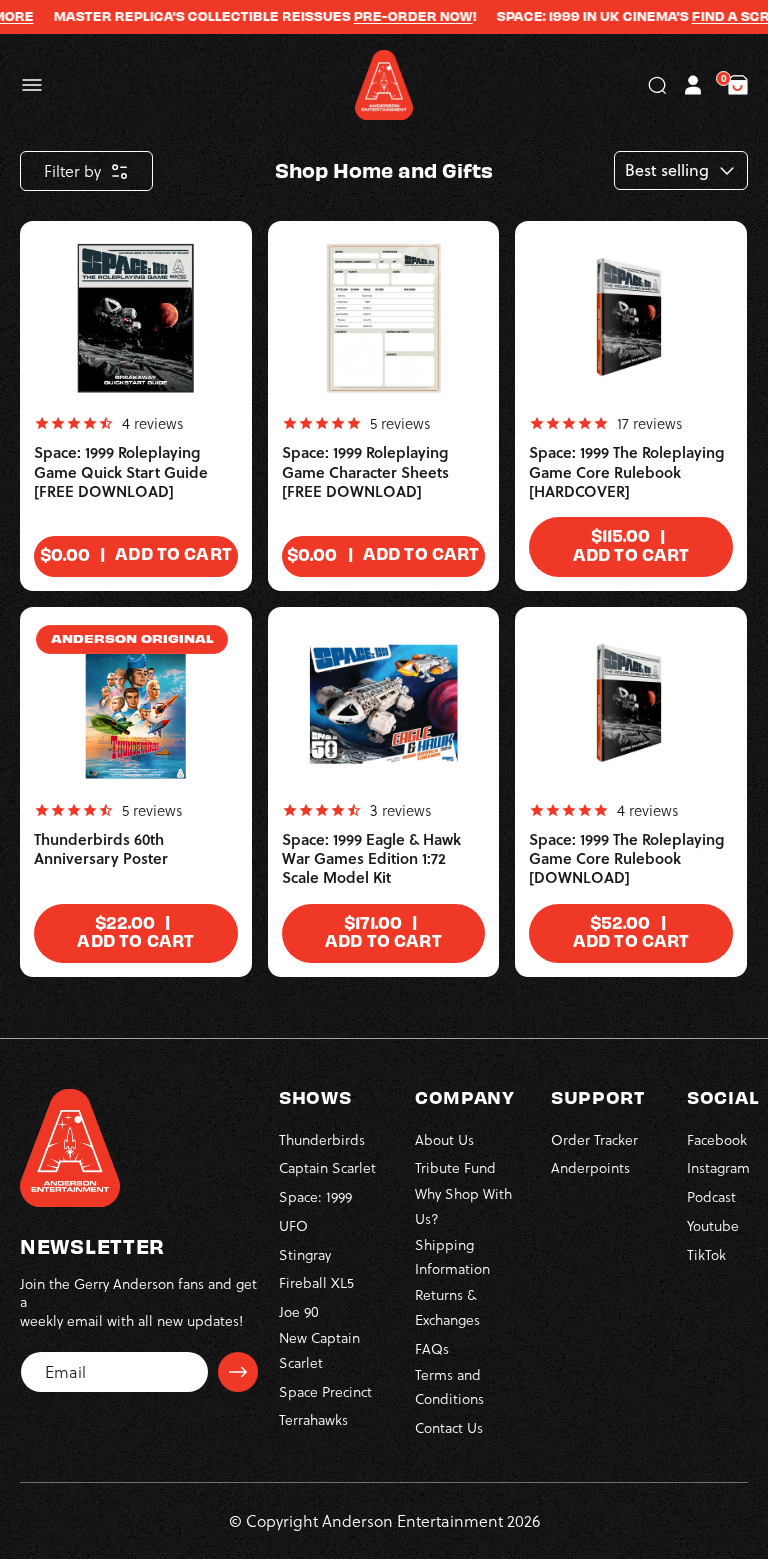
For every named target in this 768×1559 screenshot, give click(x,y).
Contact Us (449, 1427)
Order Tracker (594, 1139)
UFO (293, 1225)
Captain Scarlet (327, 1167)
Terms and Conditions (449, 1387)
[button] (32, 85)
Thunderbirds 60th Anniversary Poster (101, 849)
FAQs (432, 1348)
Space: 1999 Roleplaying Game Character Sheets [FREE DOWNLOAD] (365, 472)
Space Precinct (325, 1391)
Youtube (713, 1225)
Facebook (717, 1139)
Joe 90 (299, 1311)
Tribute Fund (455, 1167)
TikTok (706, 1254)
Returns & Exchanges (447, 1307)
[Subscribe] (238, 1372)
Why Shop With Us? (463, 1206)
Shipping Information (452, 1257)
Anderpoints (590, 1167)
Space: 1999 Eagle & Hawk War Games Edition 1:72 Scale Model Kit (371, 859)
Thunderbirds (322, 1139)
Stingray (305, 1254)
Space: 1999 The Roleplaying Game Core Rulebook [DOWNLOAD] (626, 859)
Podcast (711, 1196)
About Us (444, 1139)
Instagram (718, 1167)
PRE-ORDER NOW (398, 16)
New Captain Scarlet (319, 1350)
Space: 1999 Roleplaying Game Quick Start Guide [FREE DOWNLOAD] (121, 472)
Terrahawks (313, 1419)
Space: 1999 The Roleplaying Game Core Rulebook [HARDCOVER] (626, 472)
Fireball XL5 (316, 1282)
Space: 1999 (315, 1196)
